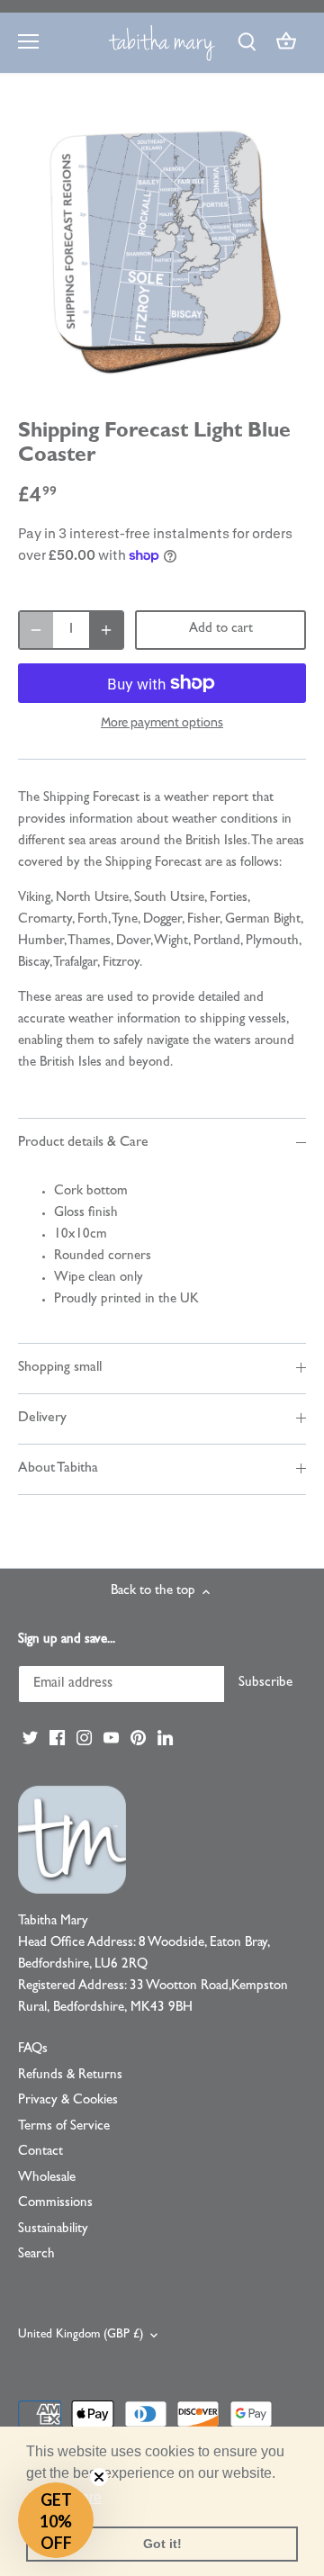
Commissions (55, 2204)
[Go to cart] (286, 43)
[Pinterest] (138, 1738)
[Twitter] (30, 1738)
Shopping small (60, 1368)
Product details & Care (83, 1143)
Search (36, 2255)
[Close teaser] (99, 2477)
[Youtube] (111, 1738)
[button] (56, 2520)
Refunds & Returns (70, 2076)
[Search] (247, 43)
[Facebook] (57, 1738)
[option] (162, 251)
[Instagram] (84, 1738)
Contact (40, 2153)
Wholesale (47, 2179)
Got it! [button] (162, 2544)
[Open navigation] (28, 41)
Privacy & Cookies (68, 2101)
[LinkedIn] (165, 1738)
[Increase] (106, 630)
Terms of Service (64, 2127)
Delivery (42, 1419)
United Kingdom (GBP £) (81, 2335)
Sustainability (53, 2230)
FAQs (33, 2050)
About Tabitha (58, 1469)
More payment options (162, 722)
